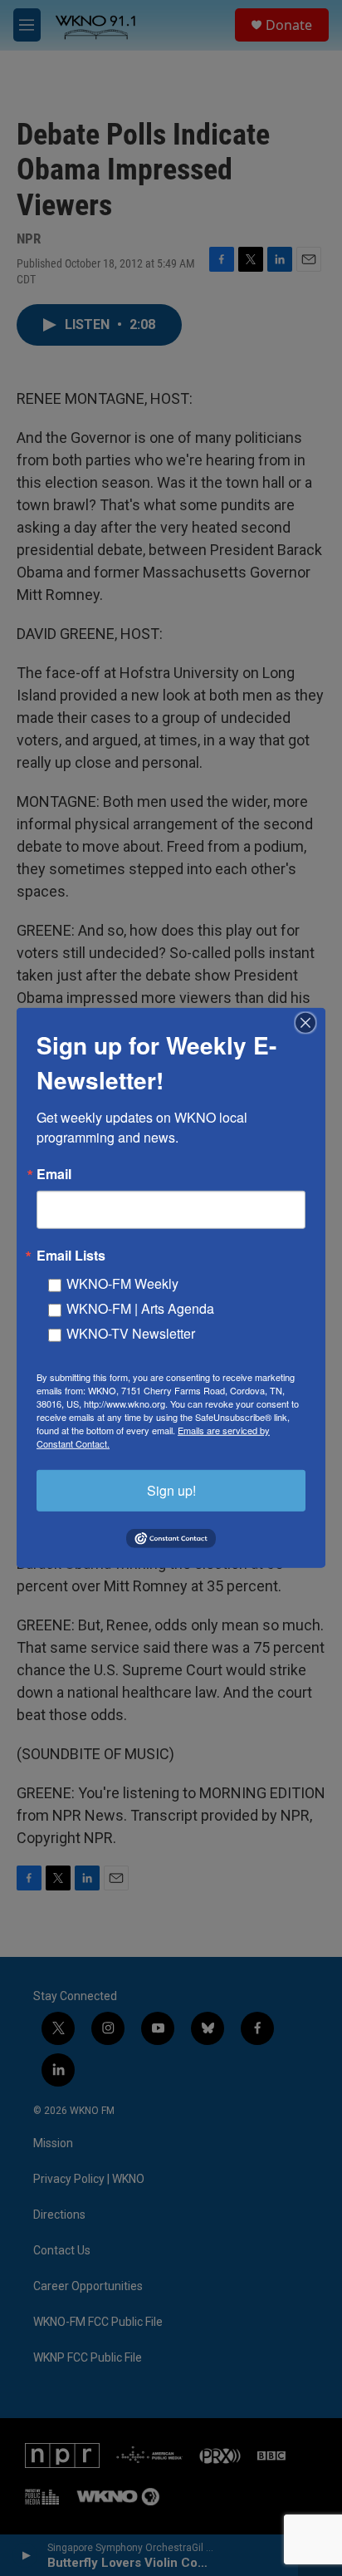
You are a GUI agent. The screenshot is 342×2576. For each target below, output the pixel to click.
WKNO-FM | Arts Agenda (140, 1308)
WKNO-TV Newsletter (131, 1333)
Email (54, 1174)
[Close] (310, 1023)
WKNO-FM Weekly (122, 1283)
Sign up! (171, 1490)
